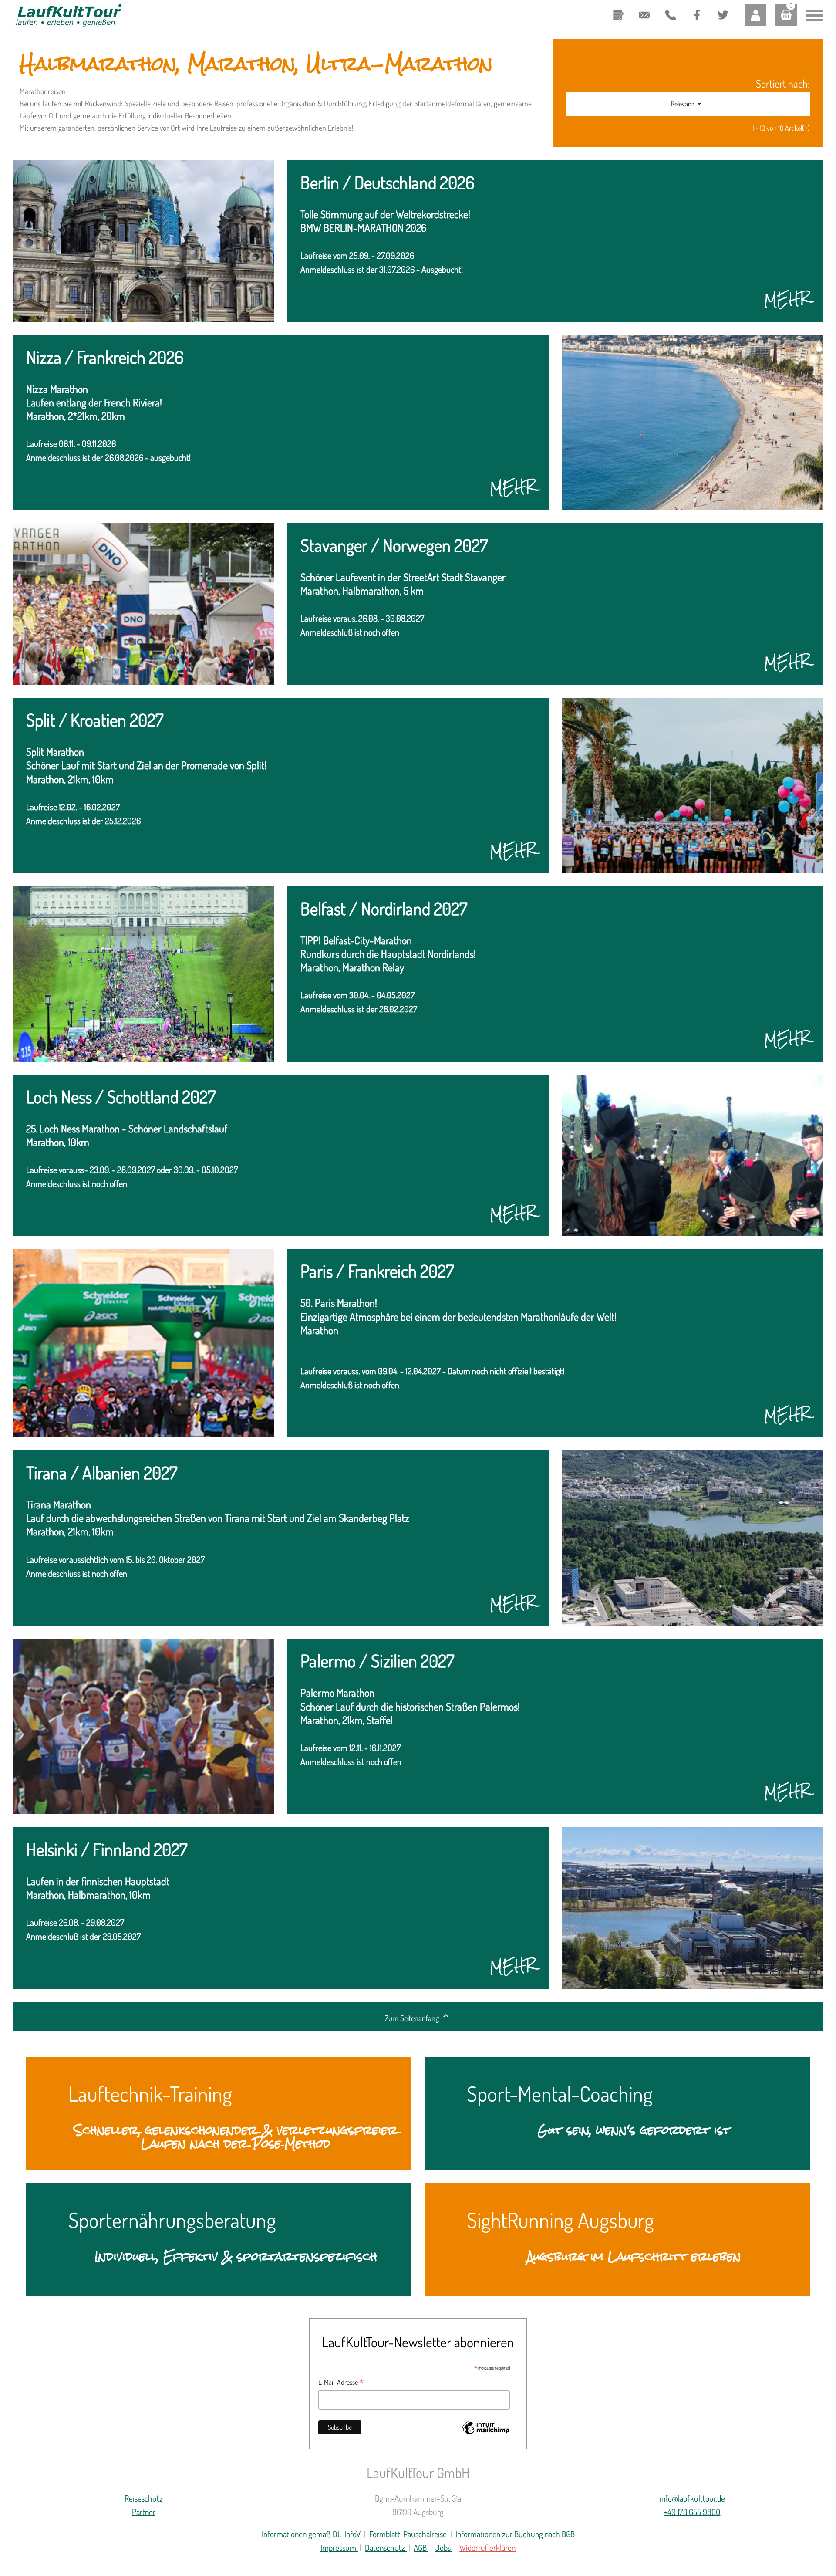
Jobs (444, 2547)
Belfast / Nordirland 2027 (384, 909)
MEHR (787, 299)
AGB (421, 2547)
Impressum (339, 2547)
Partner (144, 2512)
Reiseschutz (144, 2498)
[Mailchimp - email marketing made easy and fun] (486, 2433)
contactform (618, 8)
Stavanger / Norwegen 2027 (394, 546)
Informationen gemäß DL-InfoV (312, 2534)
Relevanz (688, 104)
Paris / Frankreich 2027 (377, 1272)
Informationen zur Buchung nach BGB (515, 2534)
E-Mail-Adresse (341, 2383)
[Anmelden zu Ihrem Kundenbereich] (755, 15)
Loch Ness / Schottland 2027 (121, 1097)
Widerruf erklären (487, 2547)
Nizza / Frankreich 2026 (105, 358)
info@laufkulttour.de (644, 8)
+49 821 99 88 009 (668, 16)
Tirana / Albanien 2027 (102, 1473)
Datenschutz (386, 2547)
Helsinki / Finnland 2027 (107, 1850)
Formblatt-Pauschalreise (409, 2534)
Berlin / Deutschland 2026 (388, 183)
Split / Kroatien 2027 (95, 721)
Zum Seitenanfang (418, 2017)
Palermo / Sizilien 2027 (377, 1662)
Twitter (719, 7)
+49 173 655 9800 (692, 2512)
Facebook (696, 7)
